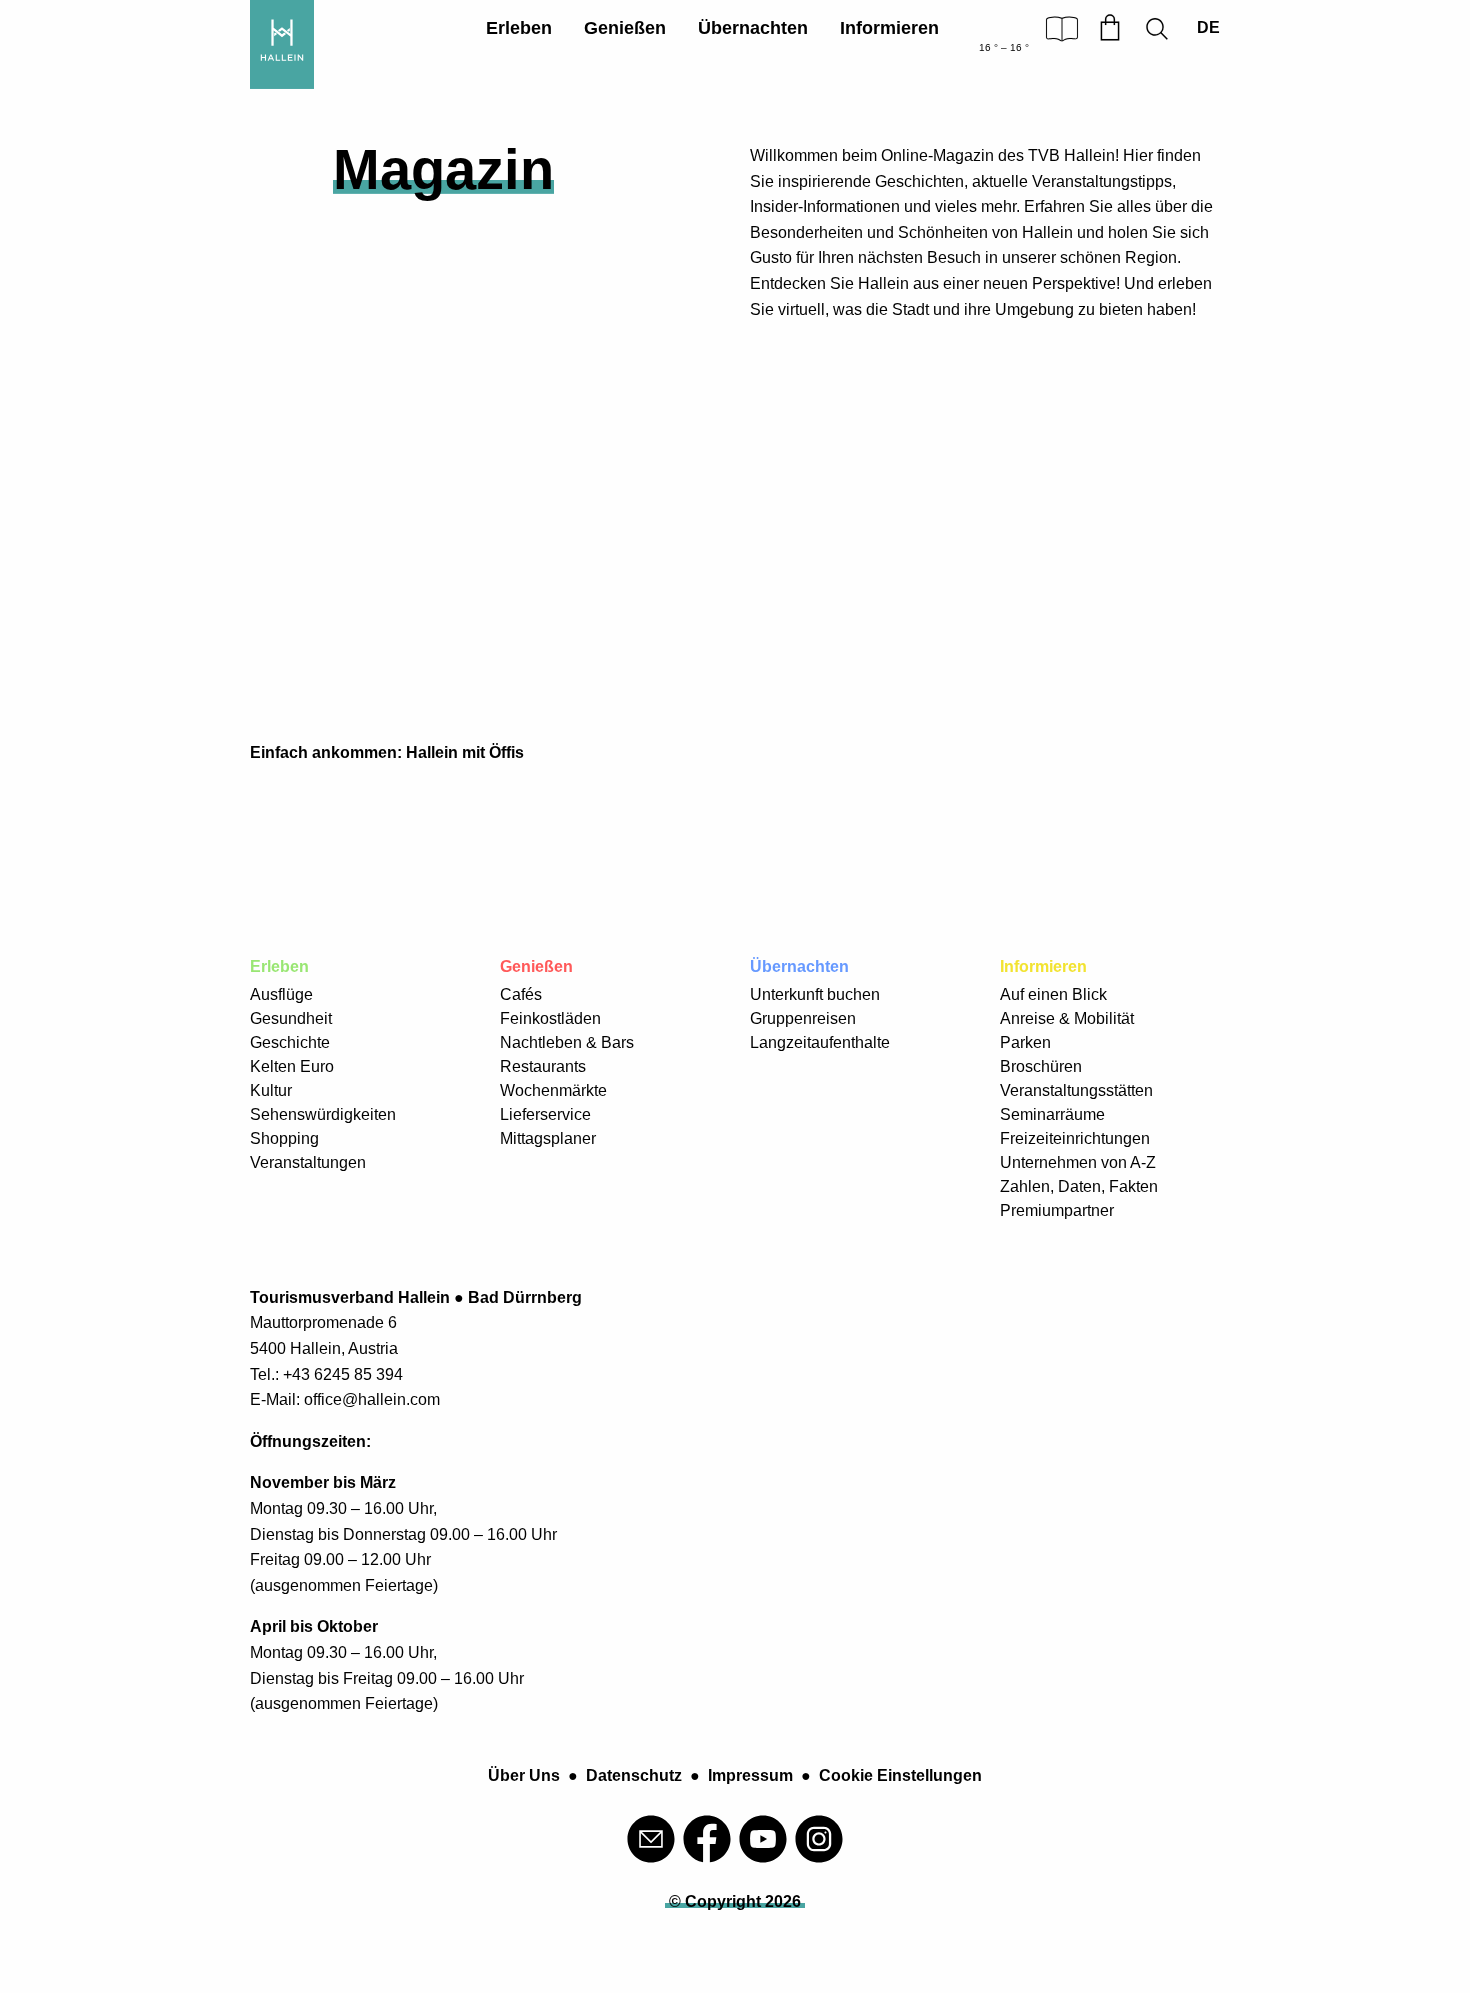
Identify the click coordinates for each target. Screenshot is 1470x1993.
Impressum (750, 1775)
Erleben (519, 28)
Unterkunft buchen (815, 994)
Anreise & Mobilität (1067, 1018)
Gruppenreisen (803, 1018)
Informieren (889, 28)
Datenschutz (634, 1775)
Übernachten (753, 28)
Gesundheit (291, 1018)
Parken (1025, 1042)
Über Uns (524, 1775)
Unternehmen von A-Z (1078, 1162)
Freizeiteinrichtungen (1075, 1138)
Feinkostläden (550, 1018)
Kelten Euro (292, 1066)
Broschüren (1041, 1066)
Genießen (625, 28)
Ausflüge (281, 994)
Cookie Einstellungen (900, 1775)
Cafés (521, 994)
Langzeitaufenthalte (820, 1042)
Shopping (284, 1138)
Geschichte (290, 1042)
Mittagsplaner (548, 1138)
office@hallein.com (372, 1399)
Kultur (271, 1090)
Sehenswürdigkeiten (323, 1114)
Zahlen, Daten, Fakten (1079, 1186)
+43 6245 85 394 (343, 1374)
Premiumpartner (1057, 1210)
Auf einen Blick (1053, 994)
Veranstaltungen (308, 1162)
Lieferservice (545, 1114)
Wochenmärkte (553, 1090)
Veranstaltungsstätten (1076, 1090)
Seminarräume (1052, 1114)
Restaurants (543, 1066)
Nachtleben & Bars (567, 1042)
